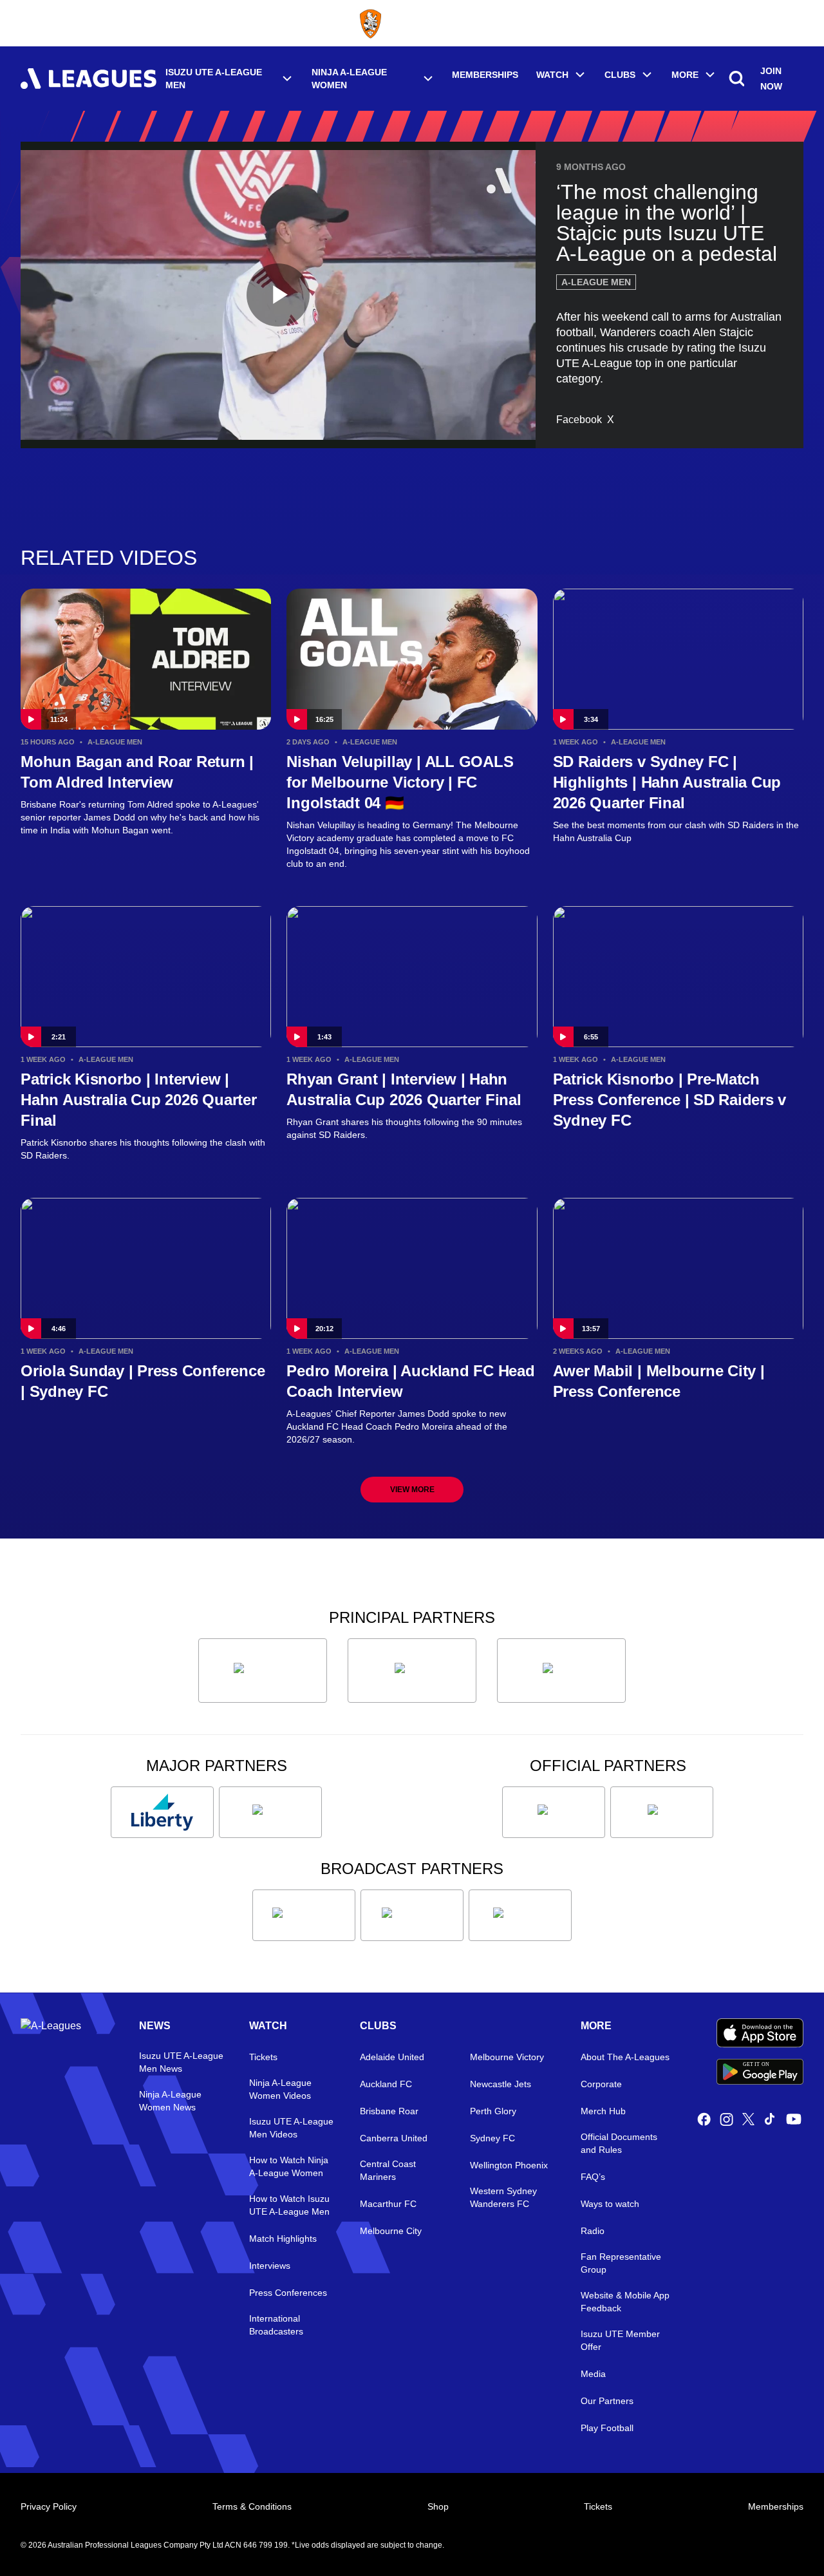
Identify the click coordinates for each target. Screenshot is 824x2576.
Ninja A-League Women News (170, 2101)
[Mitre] (554, 1812)
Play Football (607, 2428)
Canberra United (394, 2138)
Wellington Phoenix (509, 2165)
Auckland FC (386, 2084)
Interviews (270, 2266)
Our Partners (607, 2401)
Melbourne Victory (507, 2057)
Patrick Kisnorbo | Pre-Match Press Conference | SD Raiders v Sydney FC (670, 1100)
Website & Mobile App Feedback (625, 2302)
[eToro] (270, 1812)
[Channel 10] (304, 1915)
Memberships (485, 75)
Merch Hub (603, 2111)
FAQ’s (593, 2177)
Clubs (620, 75)
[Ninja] (412, 1671)
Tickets (263, 2057)
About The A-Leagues (625, 2057)
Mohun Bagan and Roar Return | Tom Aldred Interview (137, 772)
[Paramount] (412, 1915)
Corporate (601, 2084)
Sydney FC (492, 2138)
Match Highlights (283, 2239)
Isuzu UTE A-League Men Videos (291, 2128)
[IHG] (662, 1812)
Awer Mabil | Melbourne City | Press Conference (659, 1381)
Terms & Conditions (252, 2506)
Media (593, 2374)
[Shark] (561, 1671)
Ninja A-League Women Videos (280, 2089)
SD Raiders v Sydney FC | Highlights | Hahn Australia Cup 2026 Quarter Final (667, 782)
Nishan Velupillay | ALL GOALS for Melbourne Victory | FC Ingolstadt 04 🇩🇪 (400, 782)
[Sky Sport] (520, 1915)
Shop (438, 2506)
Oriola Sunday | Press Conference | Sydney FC (143, 1381)
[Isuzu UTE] (263, 1671)
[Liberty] (162, 1812)
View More (412, 1490)
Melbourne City (391, 2231)
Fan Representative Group (621, 2263)
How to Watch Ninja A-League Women (289, 2166)
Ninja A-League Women (349, 79)
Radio (593, 2231)
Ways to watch (610, 2204)
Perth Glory (493, 2111)
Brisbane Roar (389, 2111)
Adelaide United (392, 2057)
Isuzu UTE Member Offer (620, 2340)
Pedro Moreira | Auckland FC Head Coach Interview (410, 1381)
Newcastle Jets (501, 2084)
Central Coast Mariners (388, 2170)
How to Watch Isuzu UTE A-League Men (289, 2205)
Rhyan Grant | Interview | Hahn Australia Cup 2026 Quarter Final (404, 1089)
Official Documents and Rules (619, 2143)
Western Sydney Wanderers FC (503, 2197)
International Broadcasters (276, 2325)
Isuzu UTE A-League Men (214, 79)
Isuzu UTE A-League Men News (181, 2062)
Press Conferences (288, 2293)
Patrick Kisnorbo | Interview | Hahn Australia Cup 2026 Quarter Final (139, 1100)
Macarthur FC (388, 2204)
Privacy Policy (49, 2506)
